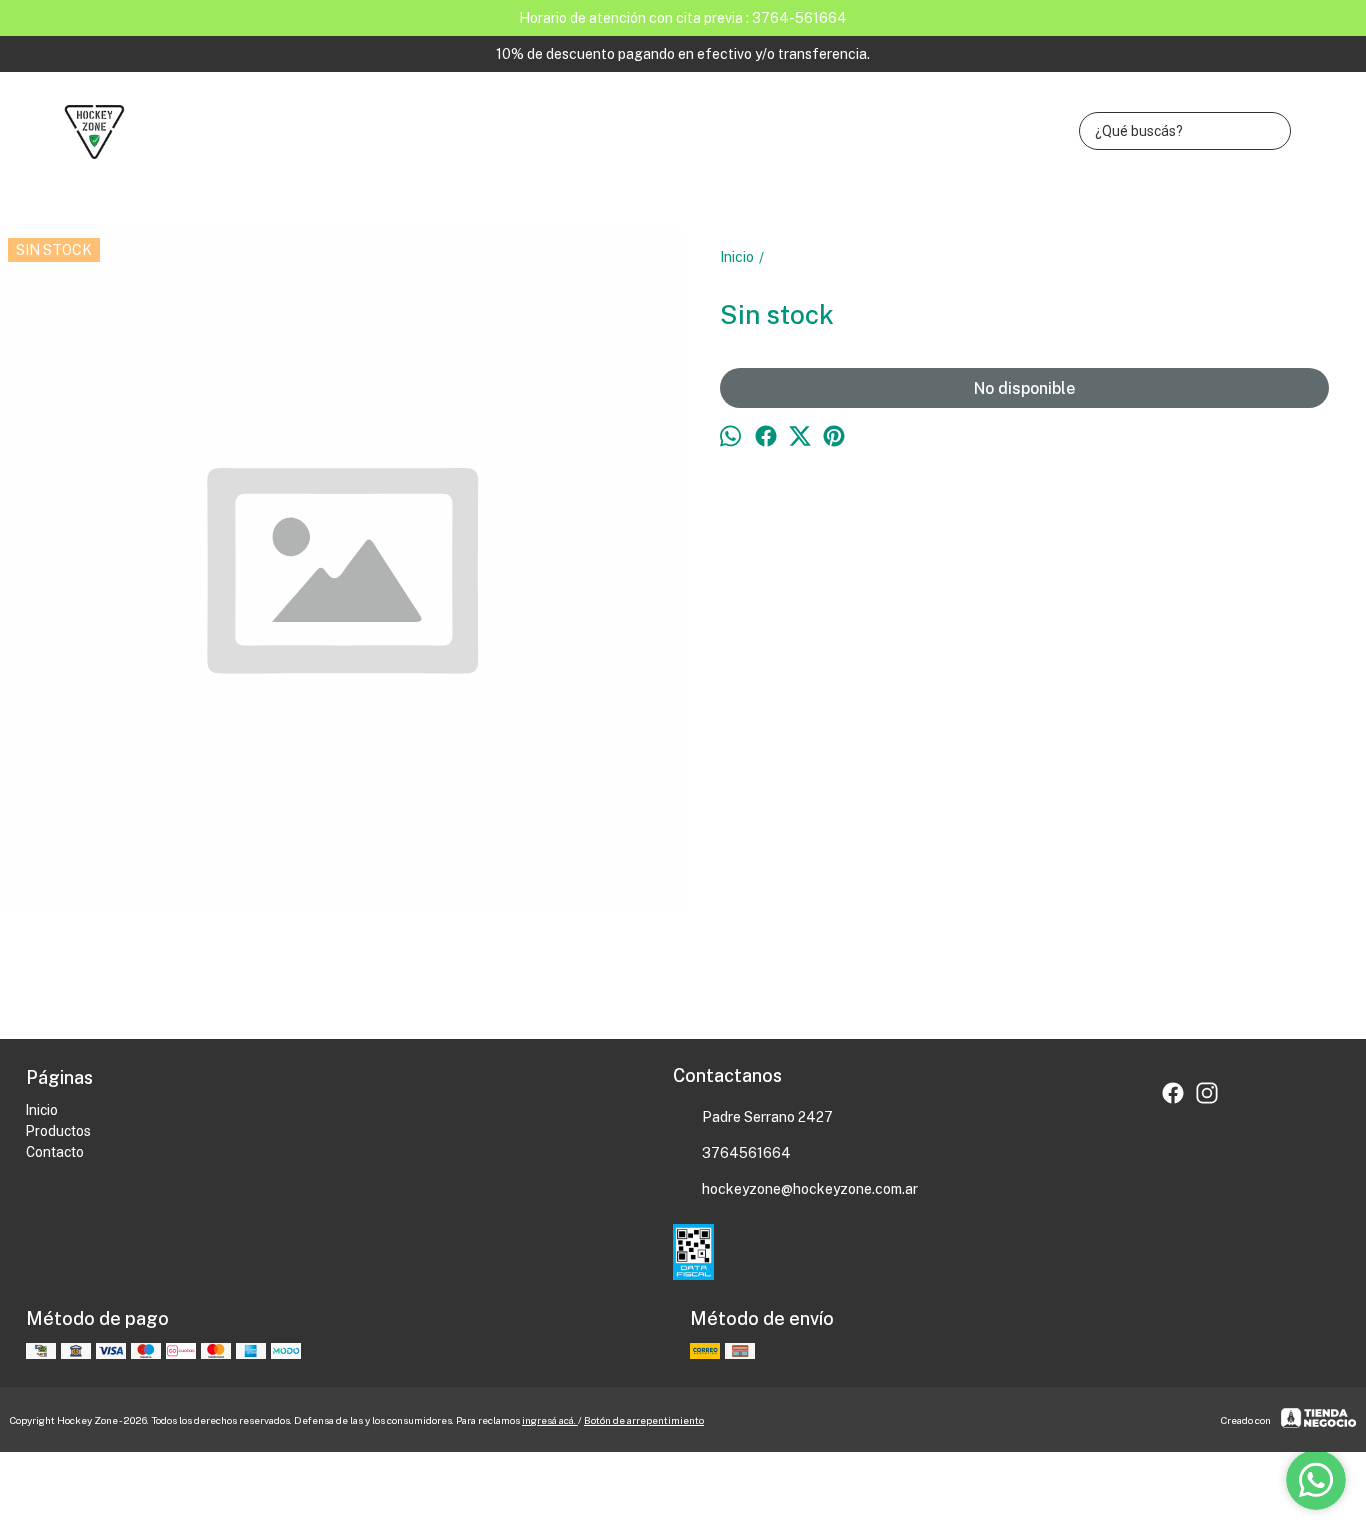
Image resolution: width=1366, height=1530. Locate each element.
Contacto (55, 1152)
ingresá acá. (550, 1420)
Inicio (42, 1110)
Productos (58, 1131)
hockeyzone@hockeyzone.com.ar (810, 1189)
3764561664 (746, 1153)
